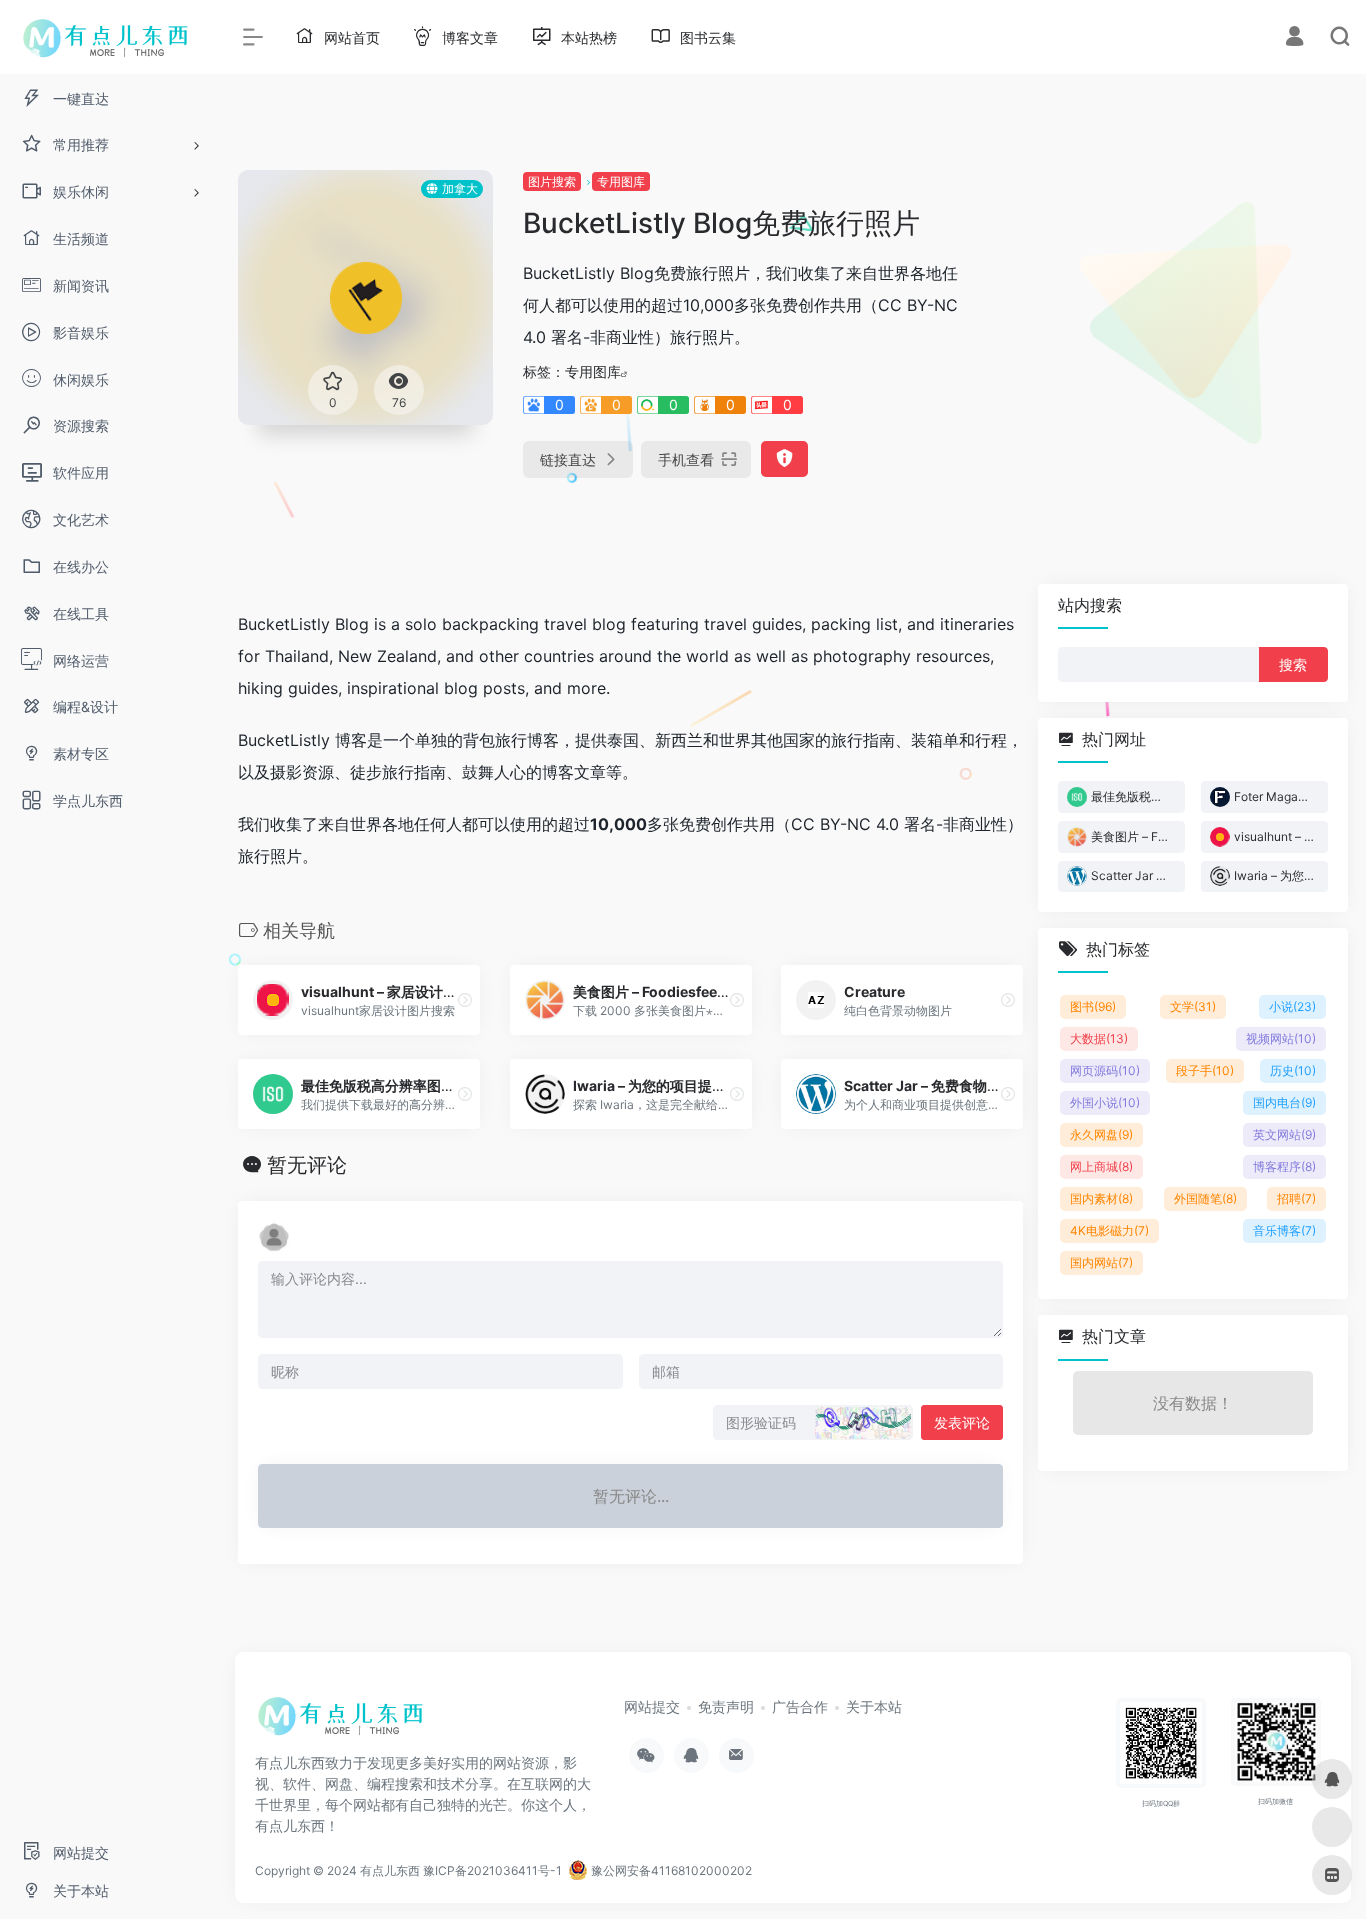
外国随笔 (1205, 1198)
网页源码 (1105, 1070)
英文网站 (1284, 1134)
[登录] (1294, 38)
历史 (1293, 1070)
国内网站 (1101, 1262)
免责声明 (726, 1706)
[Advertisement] (1173, 310)
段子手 (1205, 1070)
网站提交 (652, 1706)
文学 (1193, 1006)
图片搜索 (552, 181)
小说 (1292, 1006)
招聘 (1296, 1198)
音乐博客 (1284, 1230)
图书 (1093, 1006)
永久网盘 (1101, 1134)
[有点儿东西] (345, 1723)
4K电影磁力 (1109, 1230)
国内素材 (1101, 1198)
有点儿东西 (390, 1870)
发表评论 (962, 1422)
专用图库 (621, 181)
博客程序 (1284, 1166)
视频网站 (1281, 1038)
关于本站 (874, 1706)
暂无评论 (307, 1165)
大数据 (1099, 1038)
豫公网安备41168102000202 (670, 1870)
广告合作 (800, 1706)
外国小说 (1105, 1102)
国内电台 (1284, 1102)
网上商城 (1101, 1166)
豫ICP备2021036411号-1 (492, 1870)
